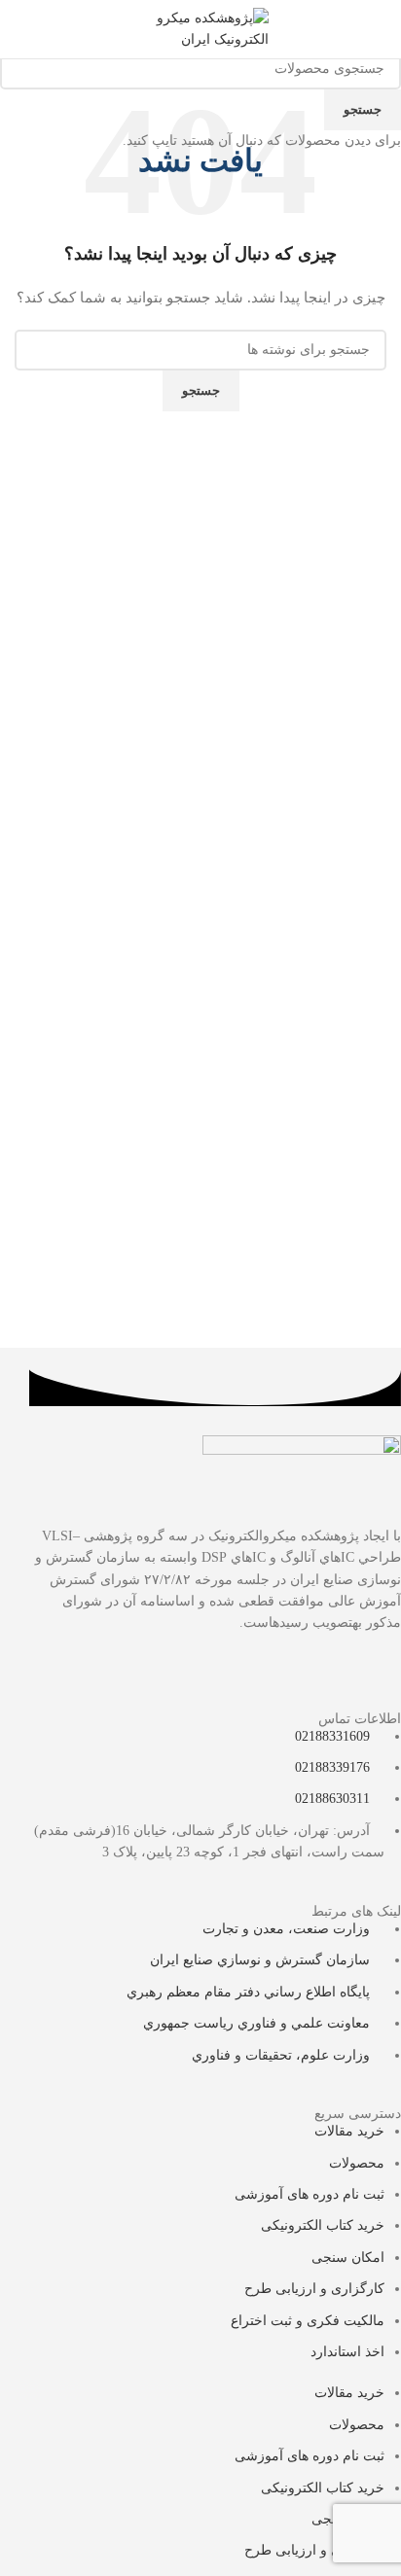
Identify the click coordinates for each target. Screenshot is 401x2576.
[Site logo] (200, 28)
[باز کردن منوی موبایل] (379, 29)
